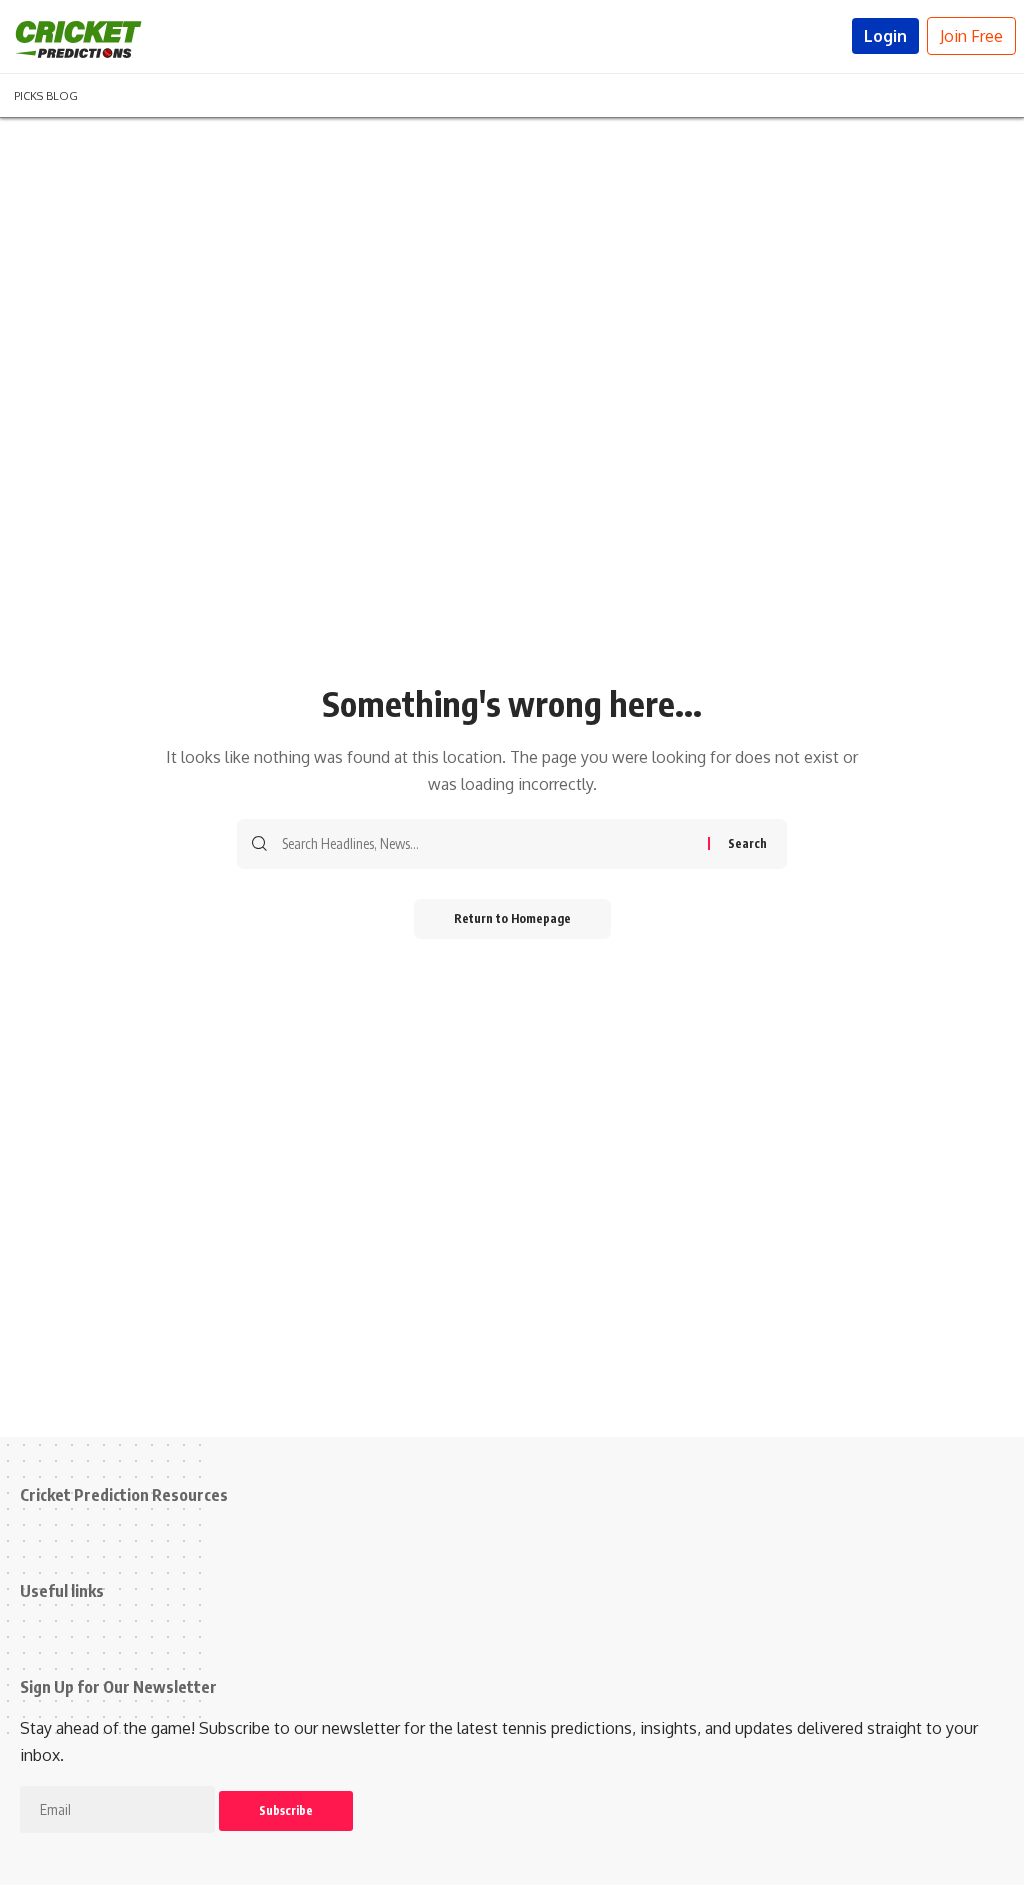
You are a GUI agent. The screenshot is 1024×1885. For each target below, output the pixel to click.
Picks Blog (46, 94)
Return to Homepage (512, 918)
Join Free (971, 36)
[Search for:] (487, 844)
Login (885, 36)
